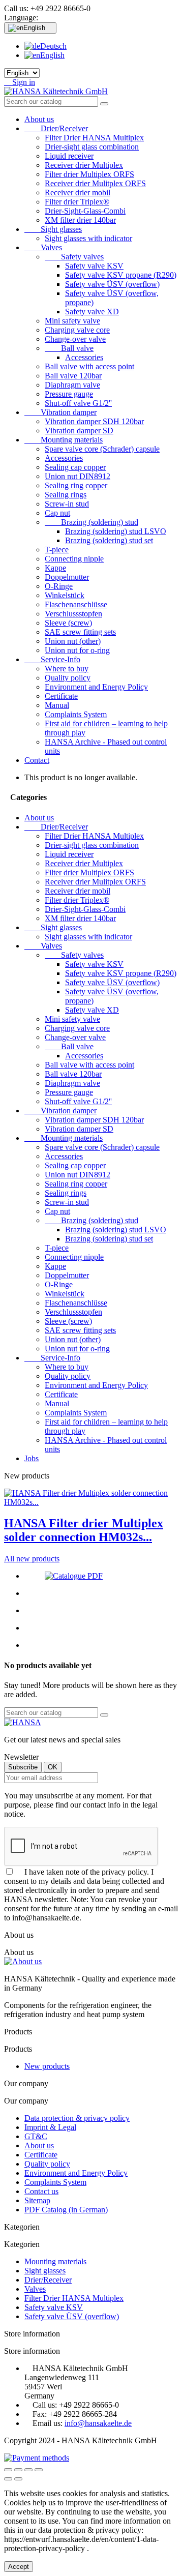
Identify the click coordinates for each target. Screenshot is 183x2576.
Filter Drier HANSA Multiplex (94, 138)
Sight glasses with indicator (88, 238)
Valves (43, 247)
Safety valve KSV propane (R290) (121, 275)
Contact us (41, 2191)
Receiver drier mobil (78, 193)
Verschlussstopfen (73, 614)
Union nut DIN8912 (78, 476)
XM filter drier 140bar (80, 220)
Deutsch (53, 46)
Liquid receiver (69, 156)
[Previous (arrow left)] (8, 2479)
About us (39, 119)
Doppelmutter (67, 577)
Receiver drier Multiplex (84, 165)
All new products (32, 1559)
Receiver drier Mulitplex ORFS (95, 183)
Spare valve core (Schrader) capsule (102, 449)
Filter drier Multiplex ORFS (89, 174)
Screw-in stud (67, 504)
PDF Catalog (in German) (66, 2210)
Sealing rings (66, 495)
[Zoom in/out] (39, 2470)
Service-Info (52, 659)
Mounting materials (64, 440)
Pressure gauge (69, 394)
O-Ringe (59, 586)
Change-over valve (75, 339)
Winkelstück (65, 595)
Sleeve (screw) (68, 623)
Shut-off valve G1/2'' (78, 403)
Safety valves (74, 257)
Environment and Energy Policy (96, 687)
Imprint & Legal (50, 2127)
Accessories (84, 357)
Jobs (32, 1458)
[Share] (18, 2470)
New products (47, 2066)
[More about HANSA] (23, 1722)
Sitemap (37, 2200)
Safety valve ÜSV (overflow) (112, 284)
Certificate (61, 696)
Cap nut (57, 513)
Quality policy (68, 678)
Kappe (55, 568)
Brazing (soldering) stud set (109, 540)
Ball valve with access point (89, 366)
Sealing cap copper (75, 467)
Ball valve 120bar (73, 376)
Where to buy (67, 669)
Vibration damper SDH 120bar (94, 421)
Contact (37, 760)
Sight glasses (53, 229)
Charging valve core (77, 330)
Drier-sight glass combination (92, 147)
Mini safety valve (72, 321)
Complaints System (76, 714)
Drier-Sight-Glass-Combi (85, 211)
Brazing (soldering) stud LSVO (116, 531)
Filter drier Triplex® (77, 202)
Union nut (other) (73, 641)
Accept (19, 2567)
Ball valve (69, 348)
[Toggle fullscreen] (28, 2470)
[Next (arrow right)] (18, 2479)
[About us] (23, 1961)
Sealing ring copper (76, 485)
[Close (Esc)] (8, 2470)
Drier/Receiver (56, 128)
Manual (57, 705)
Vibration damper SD (79, 431)
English (52, 55)
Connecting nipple (74, 559)
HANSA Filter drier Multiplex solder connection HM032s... (84, 1530)
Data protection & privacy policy (77, 2118)
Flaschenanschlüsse (76, 604)
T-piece (57, 550)
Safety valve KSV (94, 266)
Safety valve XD (92, 312)
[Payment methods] (37, 2458)
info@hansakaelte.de (98, 2423)
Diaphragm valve (72, 385)
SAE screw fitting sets (80, 632)
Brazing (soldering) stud (91, 522)
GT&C (36, 2136)
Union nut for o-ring (77, 650)
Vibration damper (60, 412)
